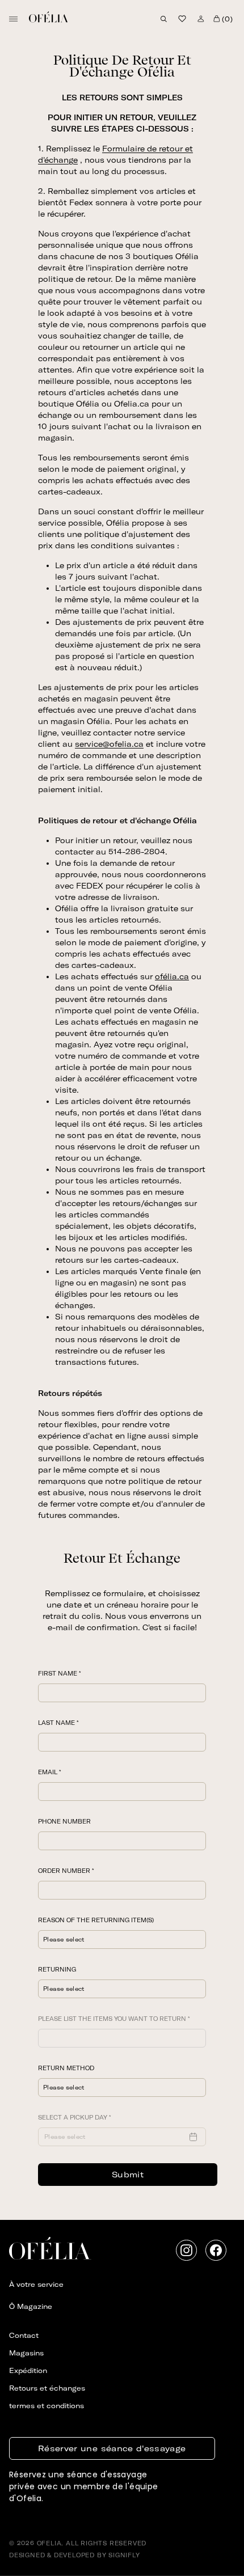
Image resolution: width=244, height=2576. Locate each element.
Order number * (66, 1871)
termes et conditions (47, 2406)
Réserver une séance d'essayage (112, 2448)
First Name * (60, 1674)
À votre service (36, 2284)
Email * (50, 1772)
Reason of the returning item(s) (96, 1920)
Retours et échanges (47, 2388)
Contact (24, 2335)
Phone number (64, 1822)
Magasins (26, 2353)
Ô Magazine (31, 2306)
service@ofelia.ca (109, 744)
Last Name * (58, 1723)
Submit (128, 2175)
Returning (57, 1970)
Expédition (28, 2370)
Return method (66, 2068)
